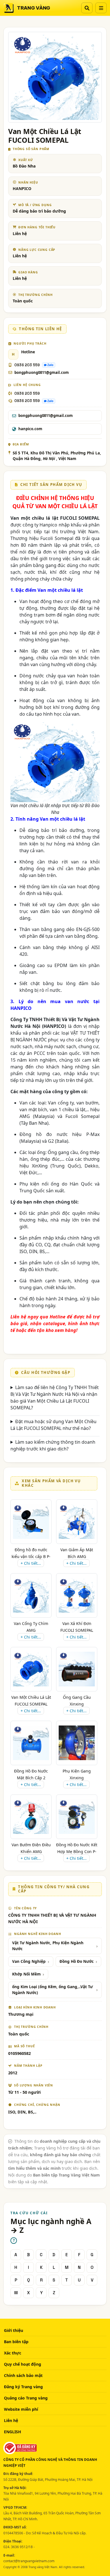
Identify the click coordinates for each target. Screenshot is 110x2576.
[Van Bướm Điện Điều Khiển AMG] (31, 1817)
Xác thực (13, 2353)
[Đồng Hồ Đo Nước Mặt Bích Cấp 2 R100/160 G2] (31, 1743)
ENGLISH (13, 2432)
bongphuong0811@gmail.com (42, 372)
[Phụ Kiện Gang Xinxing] (77, 1743)
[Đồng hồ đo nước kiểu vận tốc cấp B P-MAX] (31, 1522)
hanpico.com (30, 429)
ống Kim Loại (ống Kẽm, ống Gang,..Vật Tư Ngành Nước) (52, 1990)
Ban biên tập (16, 2342)
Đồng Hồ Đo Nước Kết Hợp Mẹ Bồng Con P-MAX (77, 1851)
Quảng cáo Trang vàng (26, 2398)
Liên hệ (11, 2420)
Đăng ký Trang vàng (23, 2387)
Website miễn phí (21, 2409)
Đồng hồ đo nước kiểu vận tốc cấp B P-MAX (31, 1556)
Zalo (50, 365)
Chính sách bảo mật (23, 2375)
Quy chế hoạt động (23, 2364)
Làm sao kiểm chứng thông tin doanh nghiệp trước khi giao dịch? (53, 1445)
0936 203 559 (27, 365)
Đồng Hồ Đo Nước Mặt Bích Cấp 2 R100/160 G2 (31, 1778)
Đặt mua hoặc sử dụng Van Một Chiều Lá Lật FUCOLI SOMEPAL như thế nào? (53, 1425)
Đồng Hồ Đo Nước (77, 1961)
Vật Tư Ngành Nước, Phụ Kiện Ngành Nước (48, 1946)
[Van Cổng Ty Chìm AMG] (31, 1595)
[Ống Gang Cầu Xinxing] (77, 1669)
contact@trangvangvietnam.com (29, 2561)
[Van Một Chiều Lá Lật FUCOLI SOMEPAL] (31, 1669)
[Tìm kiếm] (87, 8)
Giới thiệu (14, 2330)
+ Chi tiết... (31, 1563)
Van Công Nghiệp (29, 1961)
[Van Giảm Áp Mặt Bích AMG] (77, 1522)
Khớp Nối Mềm (26, 1974)
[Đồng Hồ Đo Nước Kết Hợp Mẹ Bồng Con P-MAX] (77, 1817)
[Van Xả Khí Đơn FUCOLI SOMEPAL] (77, 1595)
